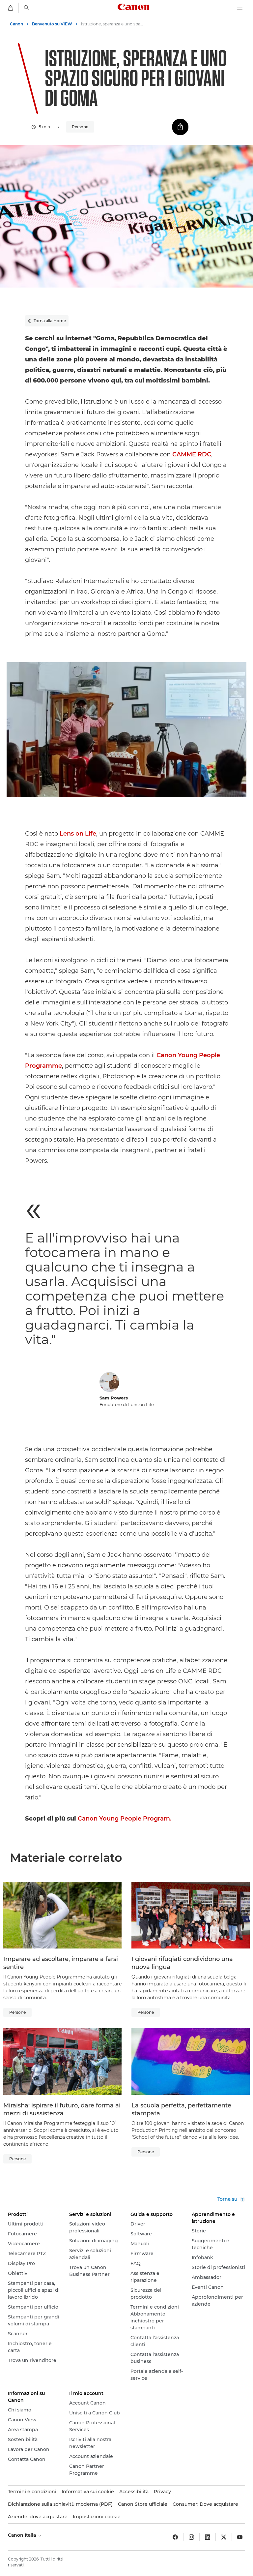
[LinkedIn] (208, 2537)
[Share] (180, 127)
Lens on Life (78, 834)
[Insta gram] (191, 2537)
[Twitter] (224, 2537)
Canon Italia (23, 2535)
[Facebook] (175, 2537)
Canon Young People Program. (125, 1819)
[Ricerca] (27, 8)
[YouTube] (240, 2537)
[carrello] (11, 8)
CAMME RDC (192, 454)
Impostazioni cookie (97, 2517)
